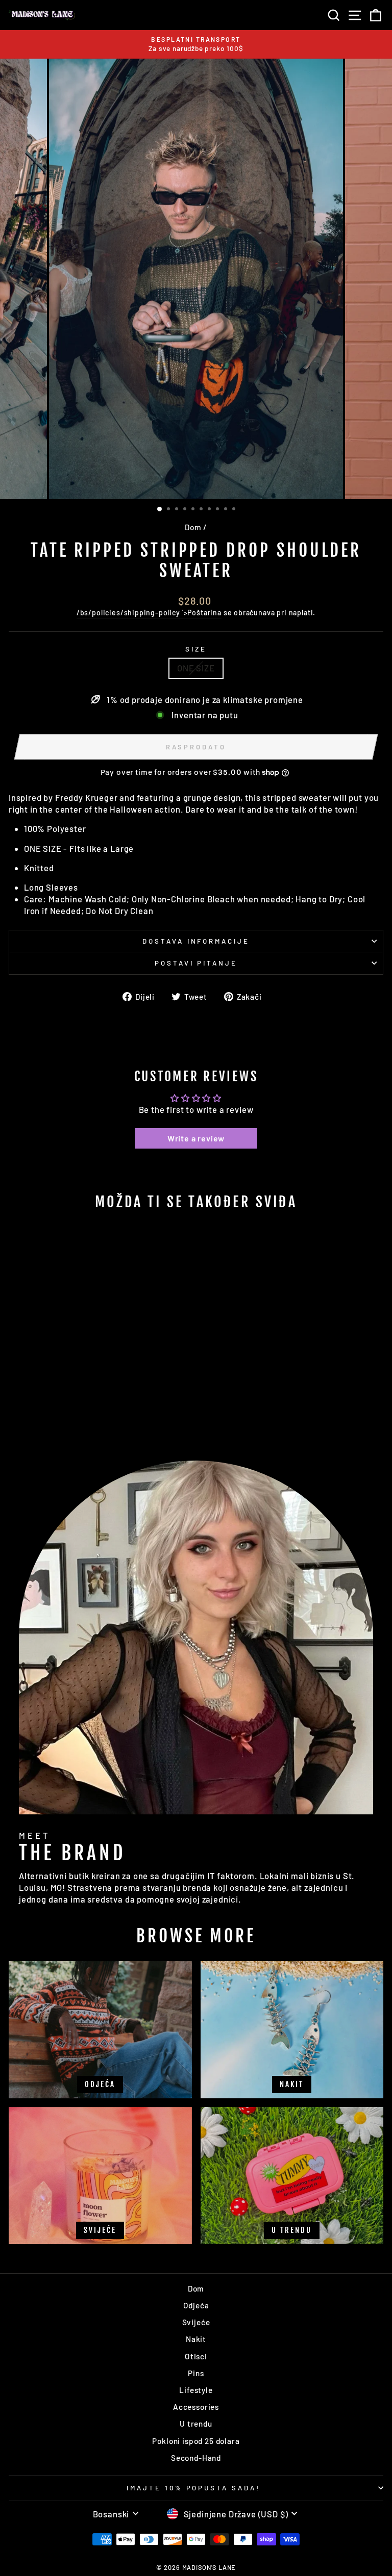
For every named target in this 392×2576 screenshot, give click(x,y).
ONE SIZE (196, 668)
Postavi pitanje (196, 963)
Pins (196, 2373)
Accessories (196, 2407)
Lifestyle (196, 2390)
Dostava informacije (196, 941)
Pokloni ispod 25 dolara (196, 2441)
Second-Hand (196, 2458)
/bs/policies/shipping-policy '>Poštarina (149, 613)
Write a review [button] (196, 1138)
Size (196, 649)
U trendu (196, 2424)
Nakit (196, 2339)
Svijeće (196, 2322)
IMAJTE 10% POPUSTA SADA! (193, 2488)
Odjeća (196, 2305)
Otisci (196, 2356)
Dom (193, 527)
